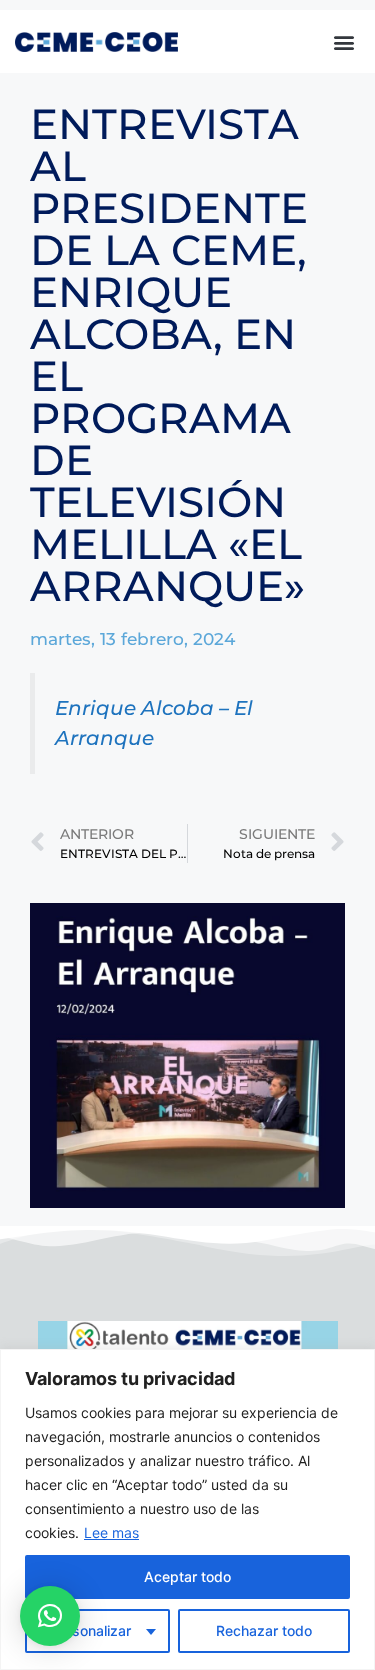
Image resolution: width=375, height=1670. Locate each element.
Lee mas (111, 1532)
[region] (187, 1509)
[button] (343, 41)
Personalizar (90, 1630)
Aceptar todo (187, 1576)
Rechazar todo (264, 1630)
